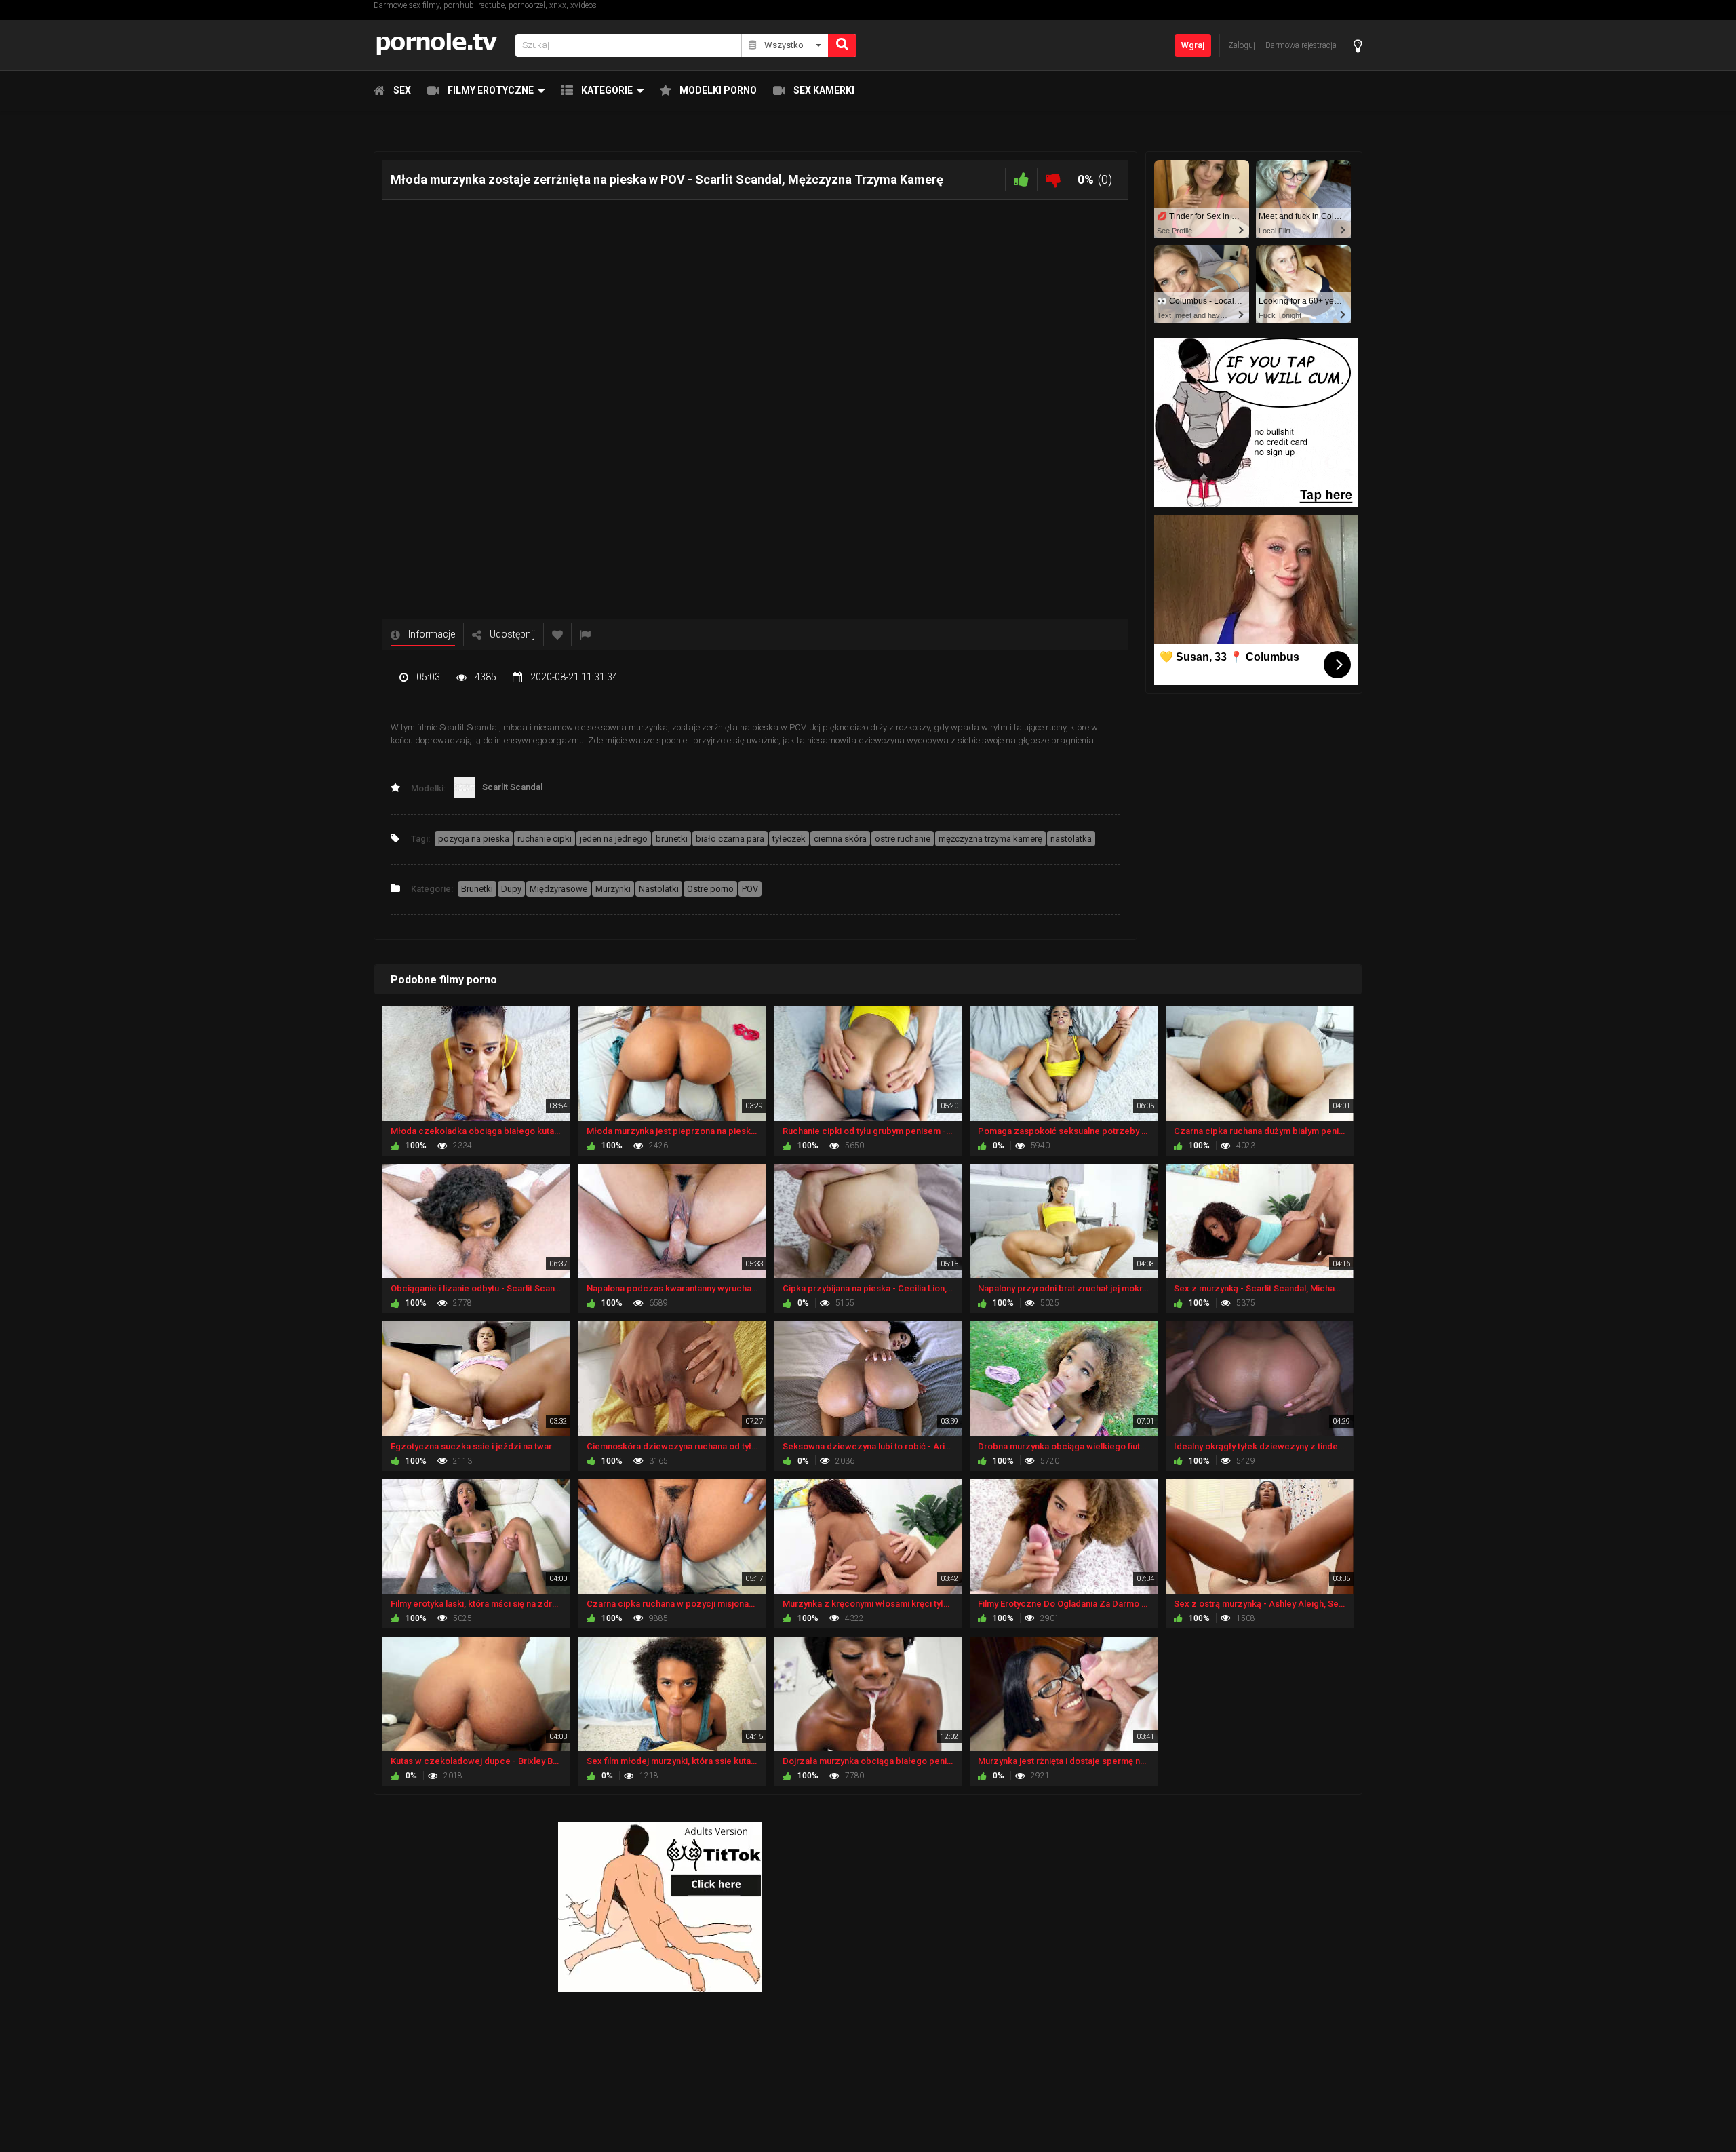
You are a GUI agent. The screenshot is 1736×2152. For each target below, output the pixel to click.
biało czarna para (730, 839)
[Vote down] (1053, 179)
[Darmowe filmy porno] (440, 45)
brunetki (672, 839)
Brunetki (477, 889)
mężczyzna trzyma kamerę (990, 839)
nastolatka (1071, 839)
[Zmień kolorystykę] (1358, 46)
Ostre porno (710, 889)
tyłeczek (789, 839)
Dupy (511, 889)
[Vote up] (1021, 179)
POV (750, 889)
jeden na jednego (614, 839)
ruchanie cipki (545, 839)
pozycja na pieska (474, 839)
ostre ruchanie (903, 839)
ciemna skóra (840, 839)
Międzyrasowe (558, 889)
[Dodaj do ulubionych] (557, 634)
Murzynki (613, 889)
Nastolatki (659, 889)
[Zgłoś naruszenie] (585, 634)
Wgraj (1193, 45)
